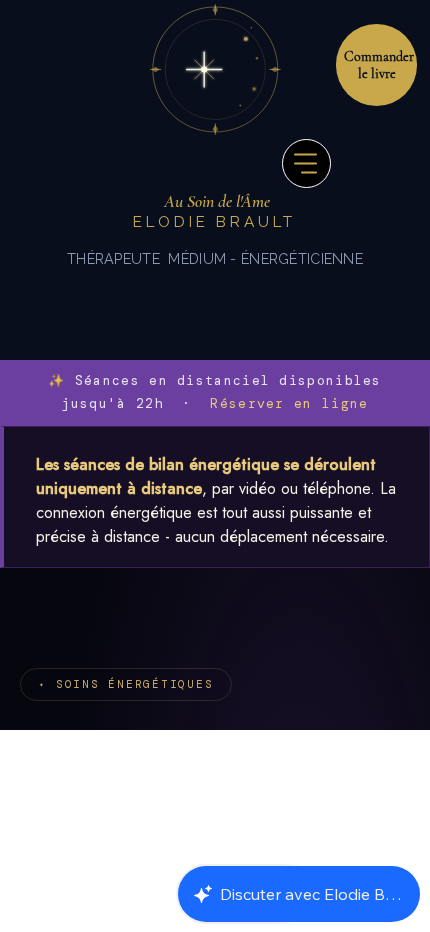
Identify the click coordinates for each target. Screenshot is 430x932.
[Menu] (306, 163)
